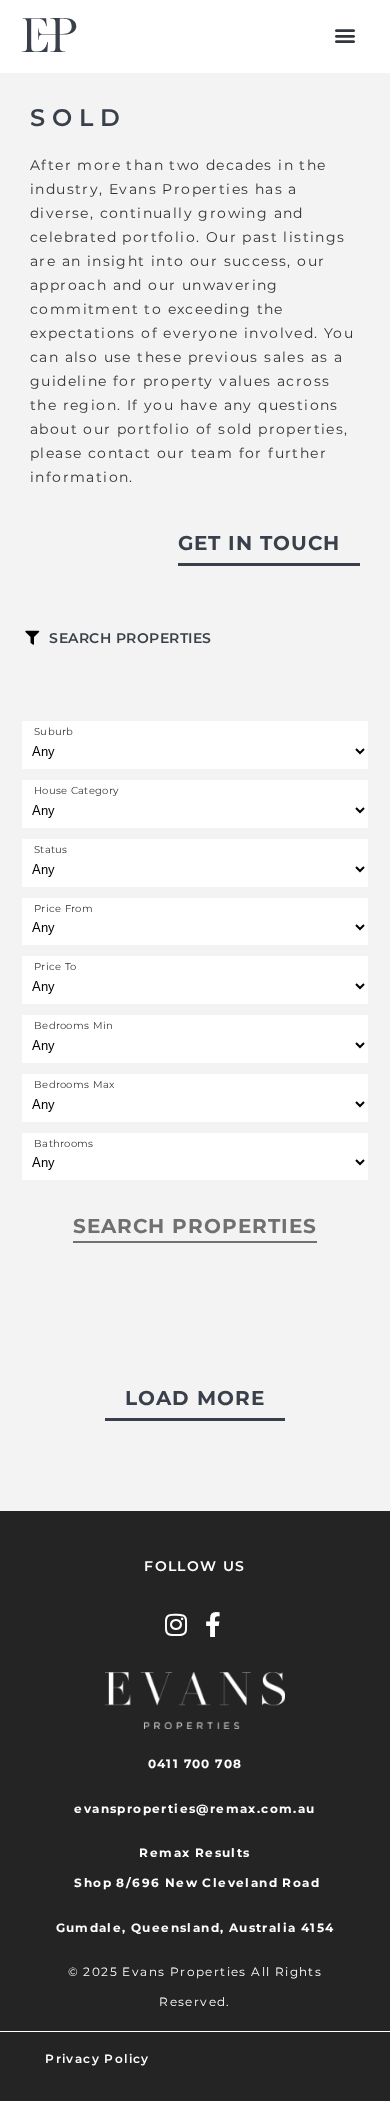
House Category (76, 791)
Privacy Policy (97, 2058)
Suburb (54, 732)
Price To (55, 967)
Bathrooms (64, 1144)
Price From (63, 909)
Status (51, 850)
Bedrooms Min (74, 1026)
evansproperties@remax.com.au (194, 1808)
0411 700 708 (195, 1763)
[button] (345, 35)
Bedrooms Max (74, 1085)
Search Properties (130, 638)
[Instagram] (176, 1624)
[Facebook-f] (213, 1624)
